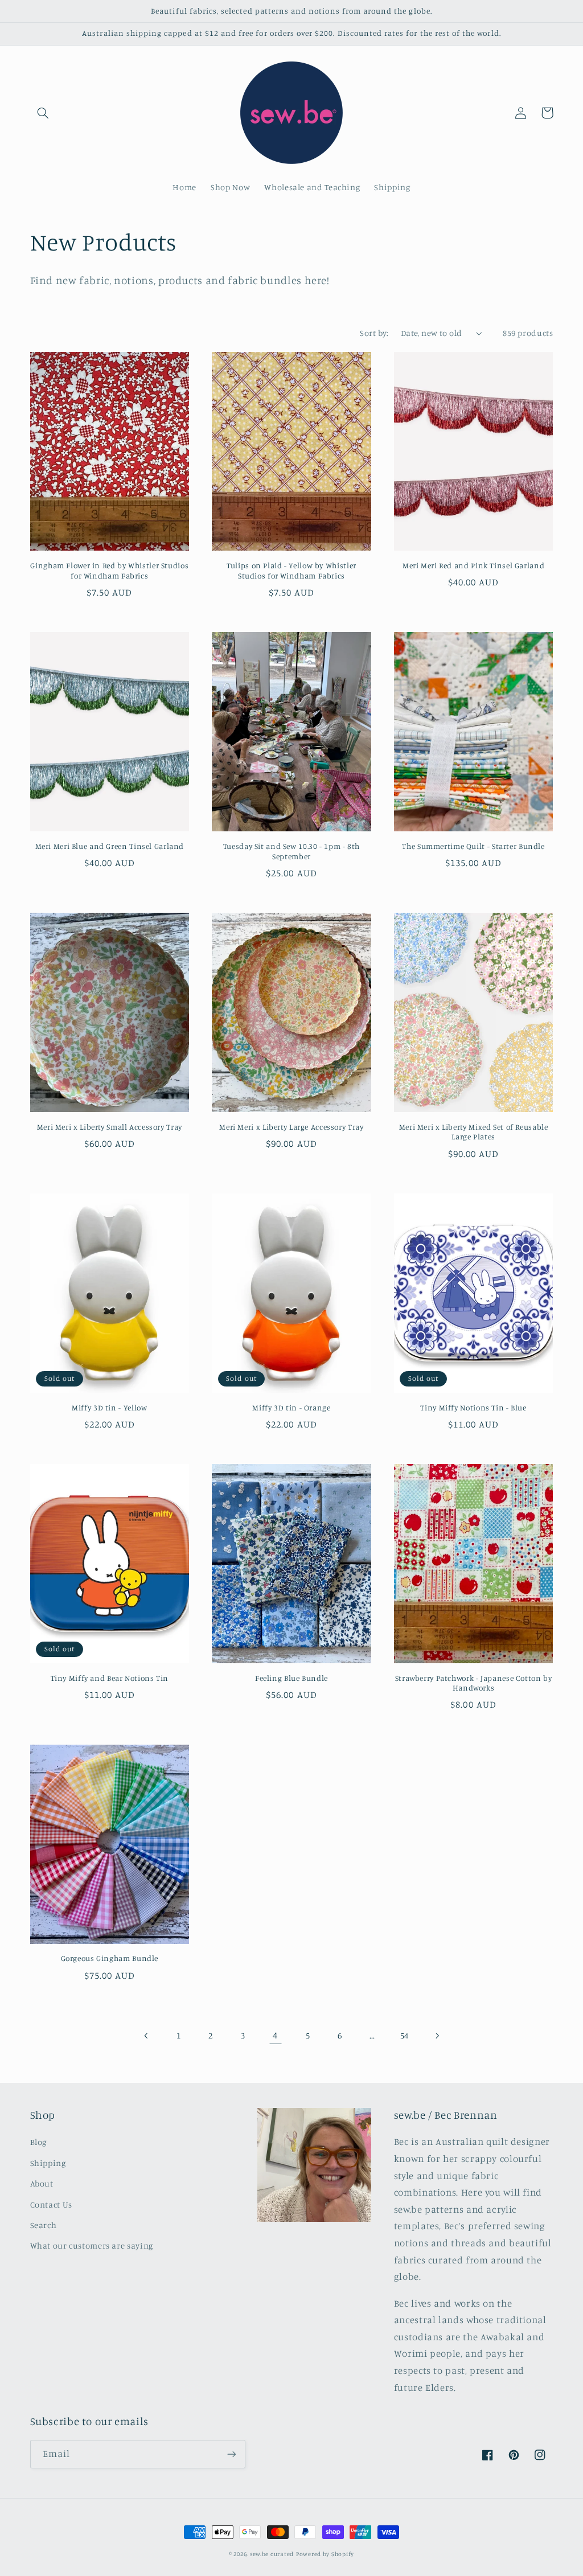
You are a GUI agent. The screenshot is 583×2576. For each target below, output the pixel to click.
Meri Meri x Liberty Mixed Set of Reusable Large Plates (474, 1132)
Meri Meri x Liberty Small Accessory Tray (110, 1127)
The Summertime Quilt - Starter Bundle (473, 846)
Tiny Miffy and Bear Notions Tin (110, 1678)
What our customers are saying (92, 2245)
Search (44, 2225)
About (42, 2183)
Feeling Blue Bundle (291, 1678)
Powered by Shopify (325, 2554)
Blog (39, 2142)
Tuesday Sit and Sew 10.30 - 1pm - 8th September (291, 851)
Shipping (48, 2163)
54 (405, 2035)
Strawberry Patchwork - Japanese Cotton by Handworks (474, 1683)
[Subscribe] (231, 2454)
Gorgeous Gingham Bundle (110, 1958)
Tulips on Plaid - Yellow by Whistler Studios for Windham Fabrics (291, 571)
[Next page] (437, 2036)
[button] (43, 113)
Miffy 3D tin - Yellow (109, 1408)
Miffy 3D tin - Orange (291, 1408)
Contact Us (51, 2204)
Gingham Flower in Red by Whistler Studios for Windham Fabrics (109, 571)
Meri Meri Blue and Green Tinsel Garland (110, 846)
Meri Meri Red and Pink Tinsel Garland (473, 565)
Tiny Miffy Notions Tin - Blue (473, 1408)
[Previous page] (146, 2036)
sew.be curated (272, 2554)
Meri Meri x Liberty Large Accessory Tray (291, 1127)
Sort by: (374, 333)
